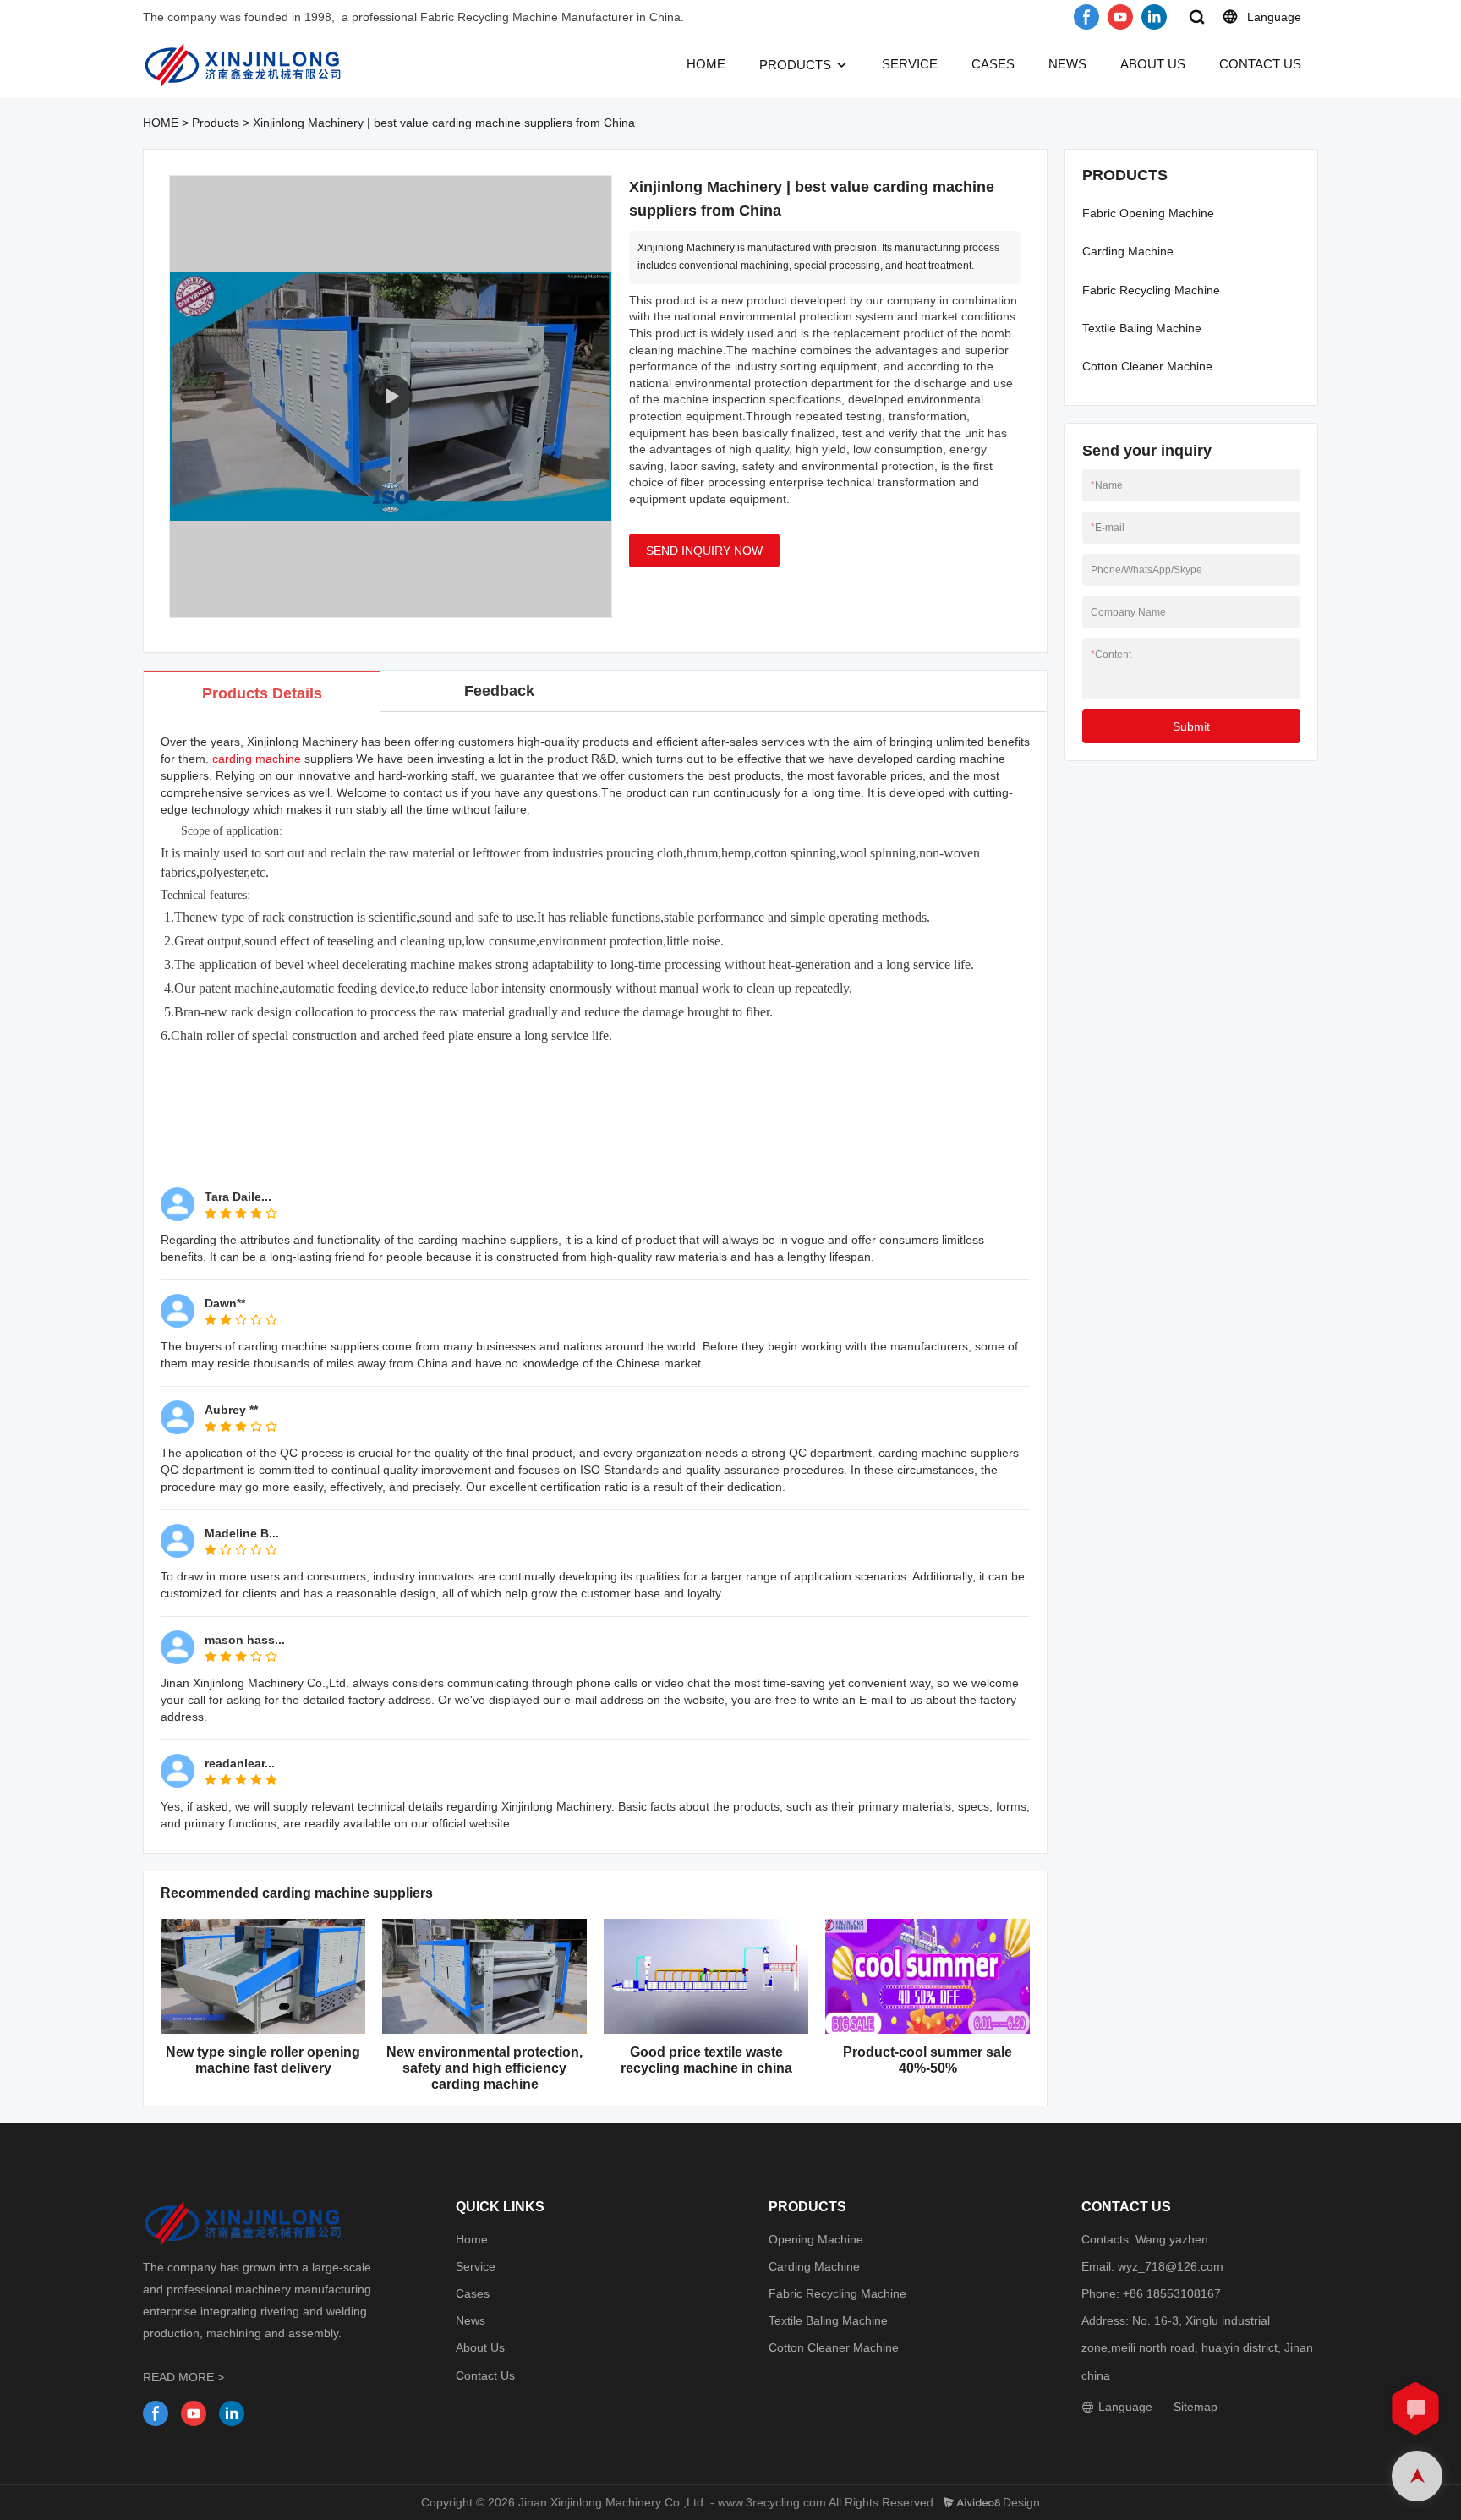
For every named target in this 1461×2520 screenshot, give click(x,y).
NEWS (1067, 64)
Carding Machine (1128, 251)
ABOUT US (1153, 64)
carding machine (257, 759)
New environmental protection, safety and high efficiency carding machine (484, 2068)
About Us (480, 2347)
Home (472, 2239)
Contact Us (485, 2375)
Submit (1191, 726)
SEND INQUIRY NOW (704, 551)
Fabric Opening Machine (1148, 213)
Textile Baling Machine (1142, 328)
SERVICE (910, 64)
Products (216, 123)
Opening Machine (816, 2239)
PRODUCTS (795, 65)
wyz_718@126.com (1171, 2266)
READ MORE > (183, 2377)
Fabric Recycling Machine (1151, 290)
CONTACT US (1260, 64)
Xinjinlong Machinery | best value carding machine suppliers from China (444, 123)
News (471, 2320)
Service (476, 2266)
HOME (706, 64)
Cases (473, 2293)
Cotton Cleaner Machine (1147, 366)
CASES (993, 64)
